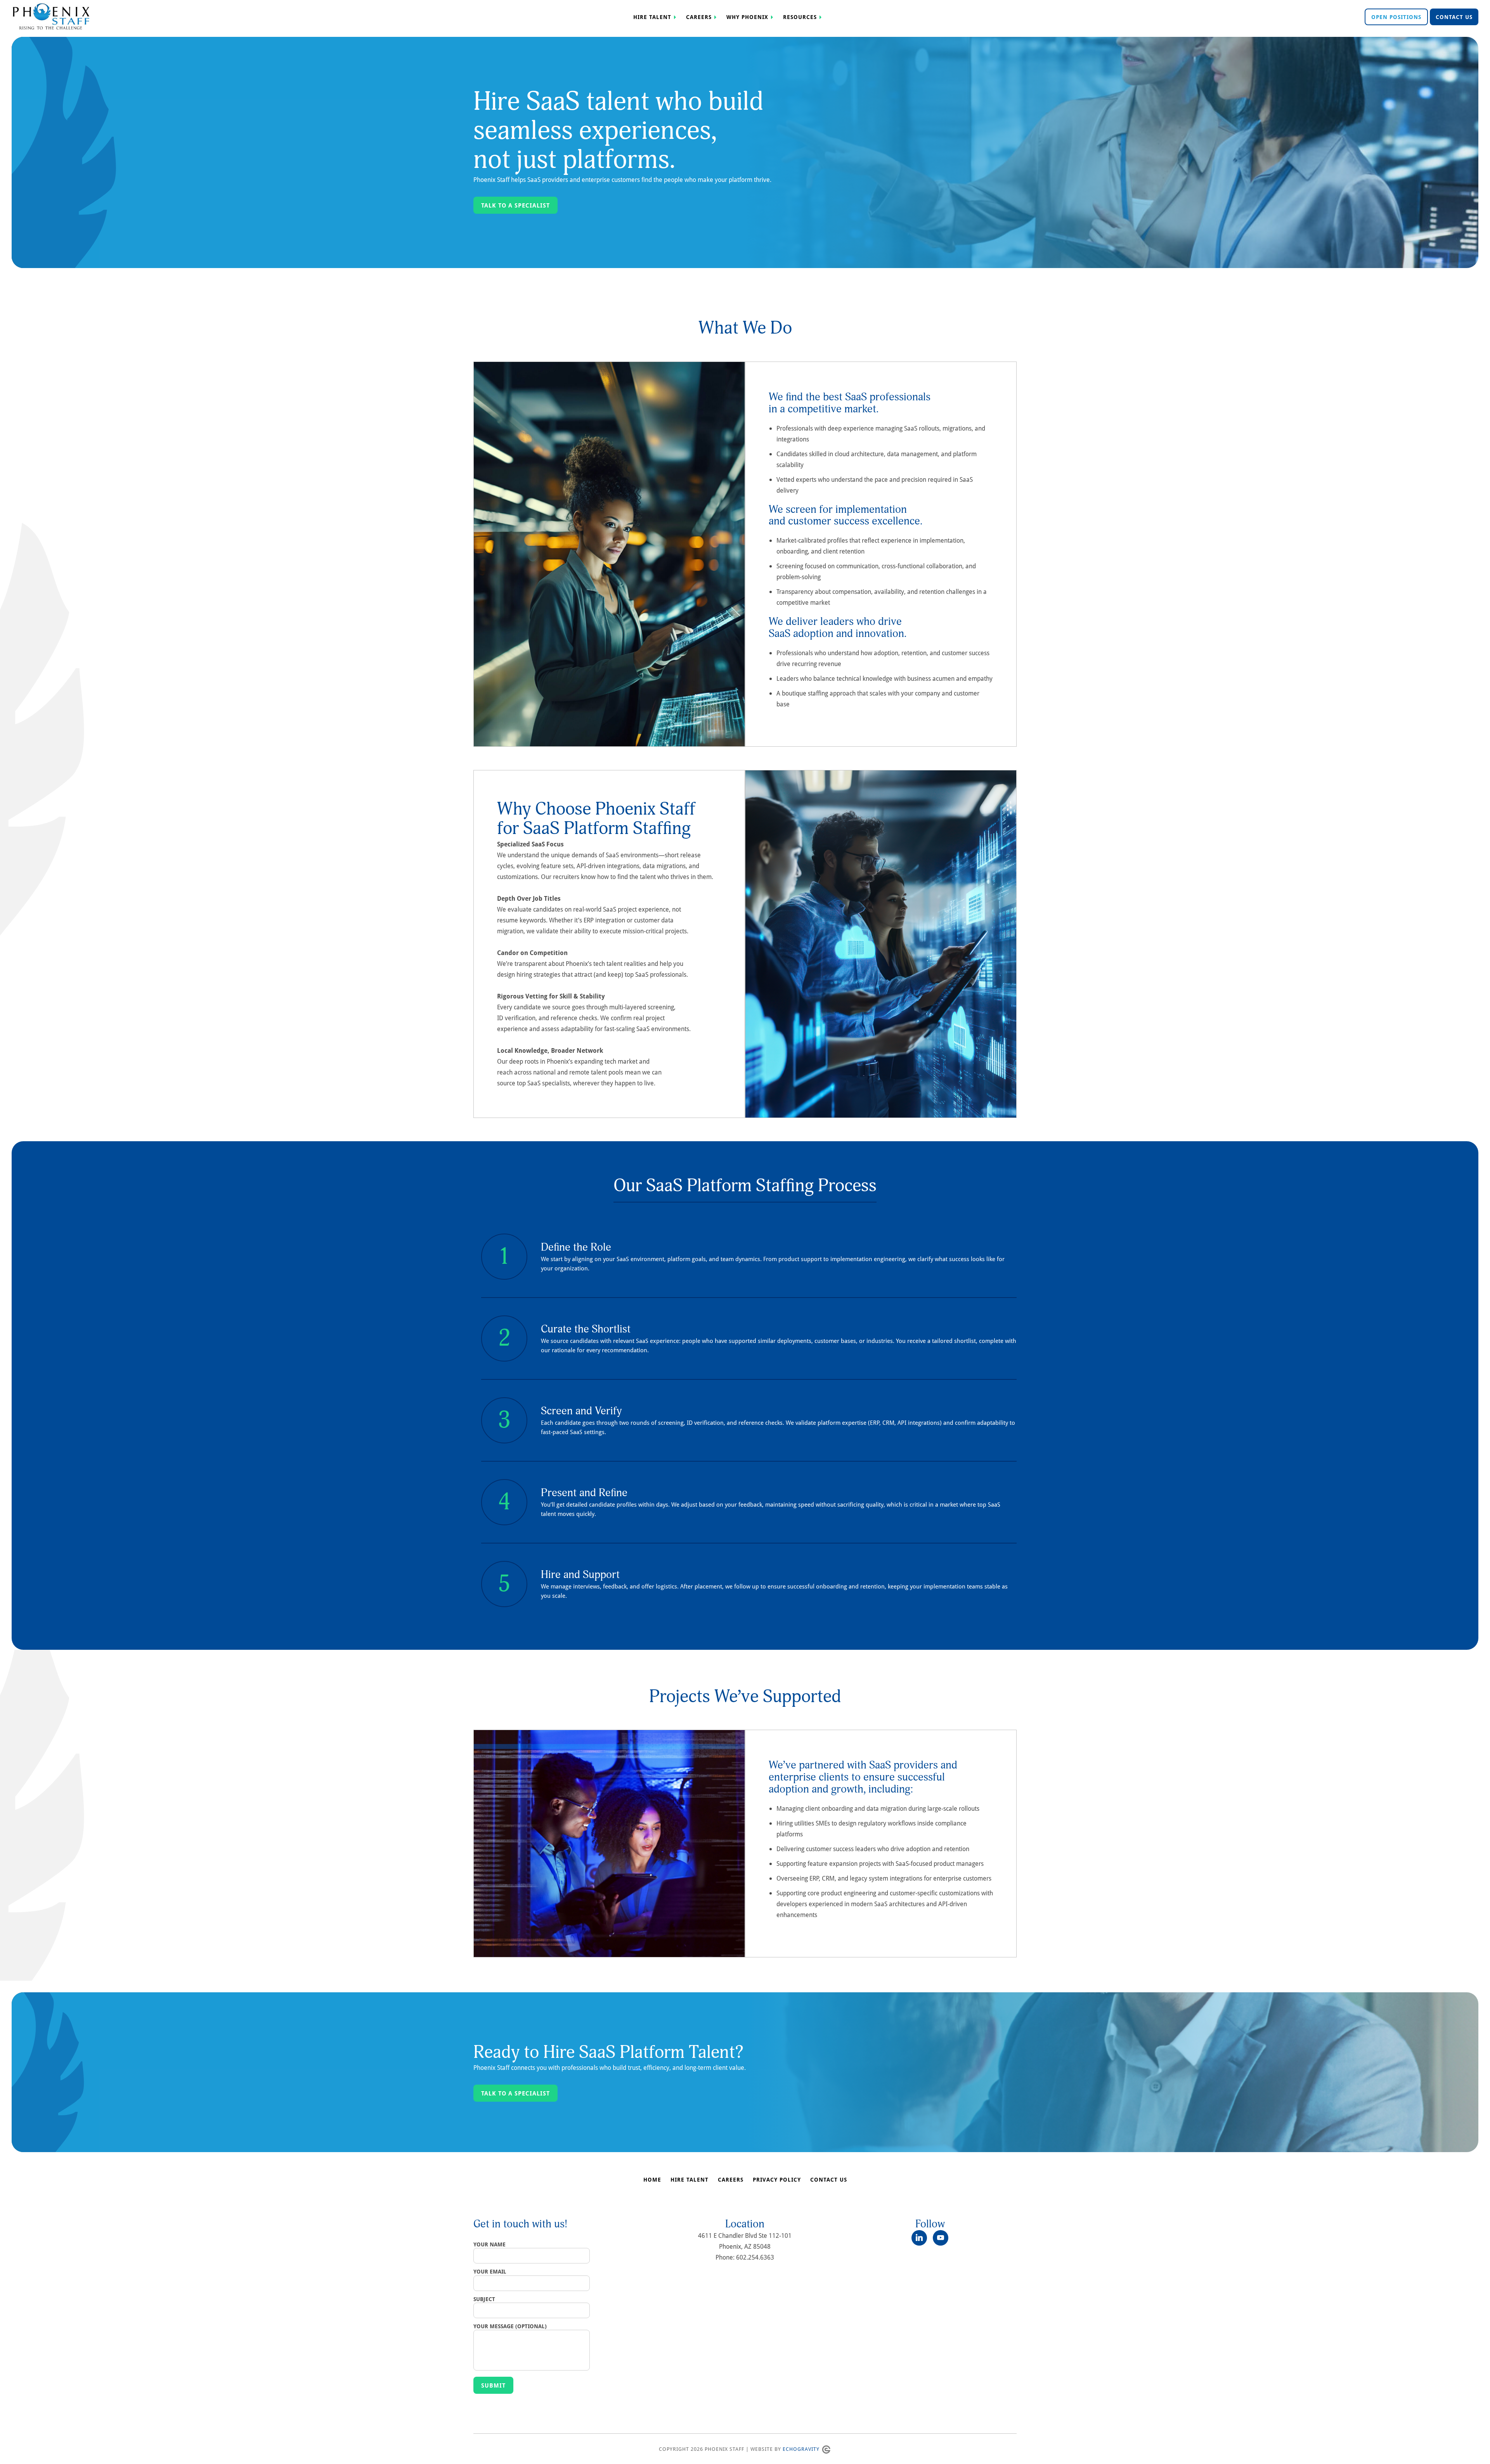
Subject (484, 2299)
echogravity (801, 2449)
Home (652, 2180)
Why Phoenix (747, 17)
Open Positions (1396, 17)
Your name (489, 2244)
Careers (699, 17)
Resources (800, 17)
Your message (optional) (510, 2326)
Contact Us (1454, 17)
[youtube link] (941, 2238)
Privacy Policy (777, 2180)
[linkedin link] (922, 2238)
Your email (490, 2272)
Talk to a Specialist (515, 205)
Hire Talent (652, 17)
